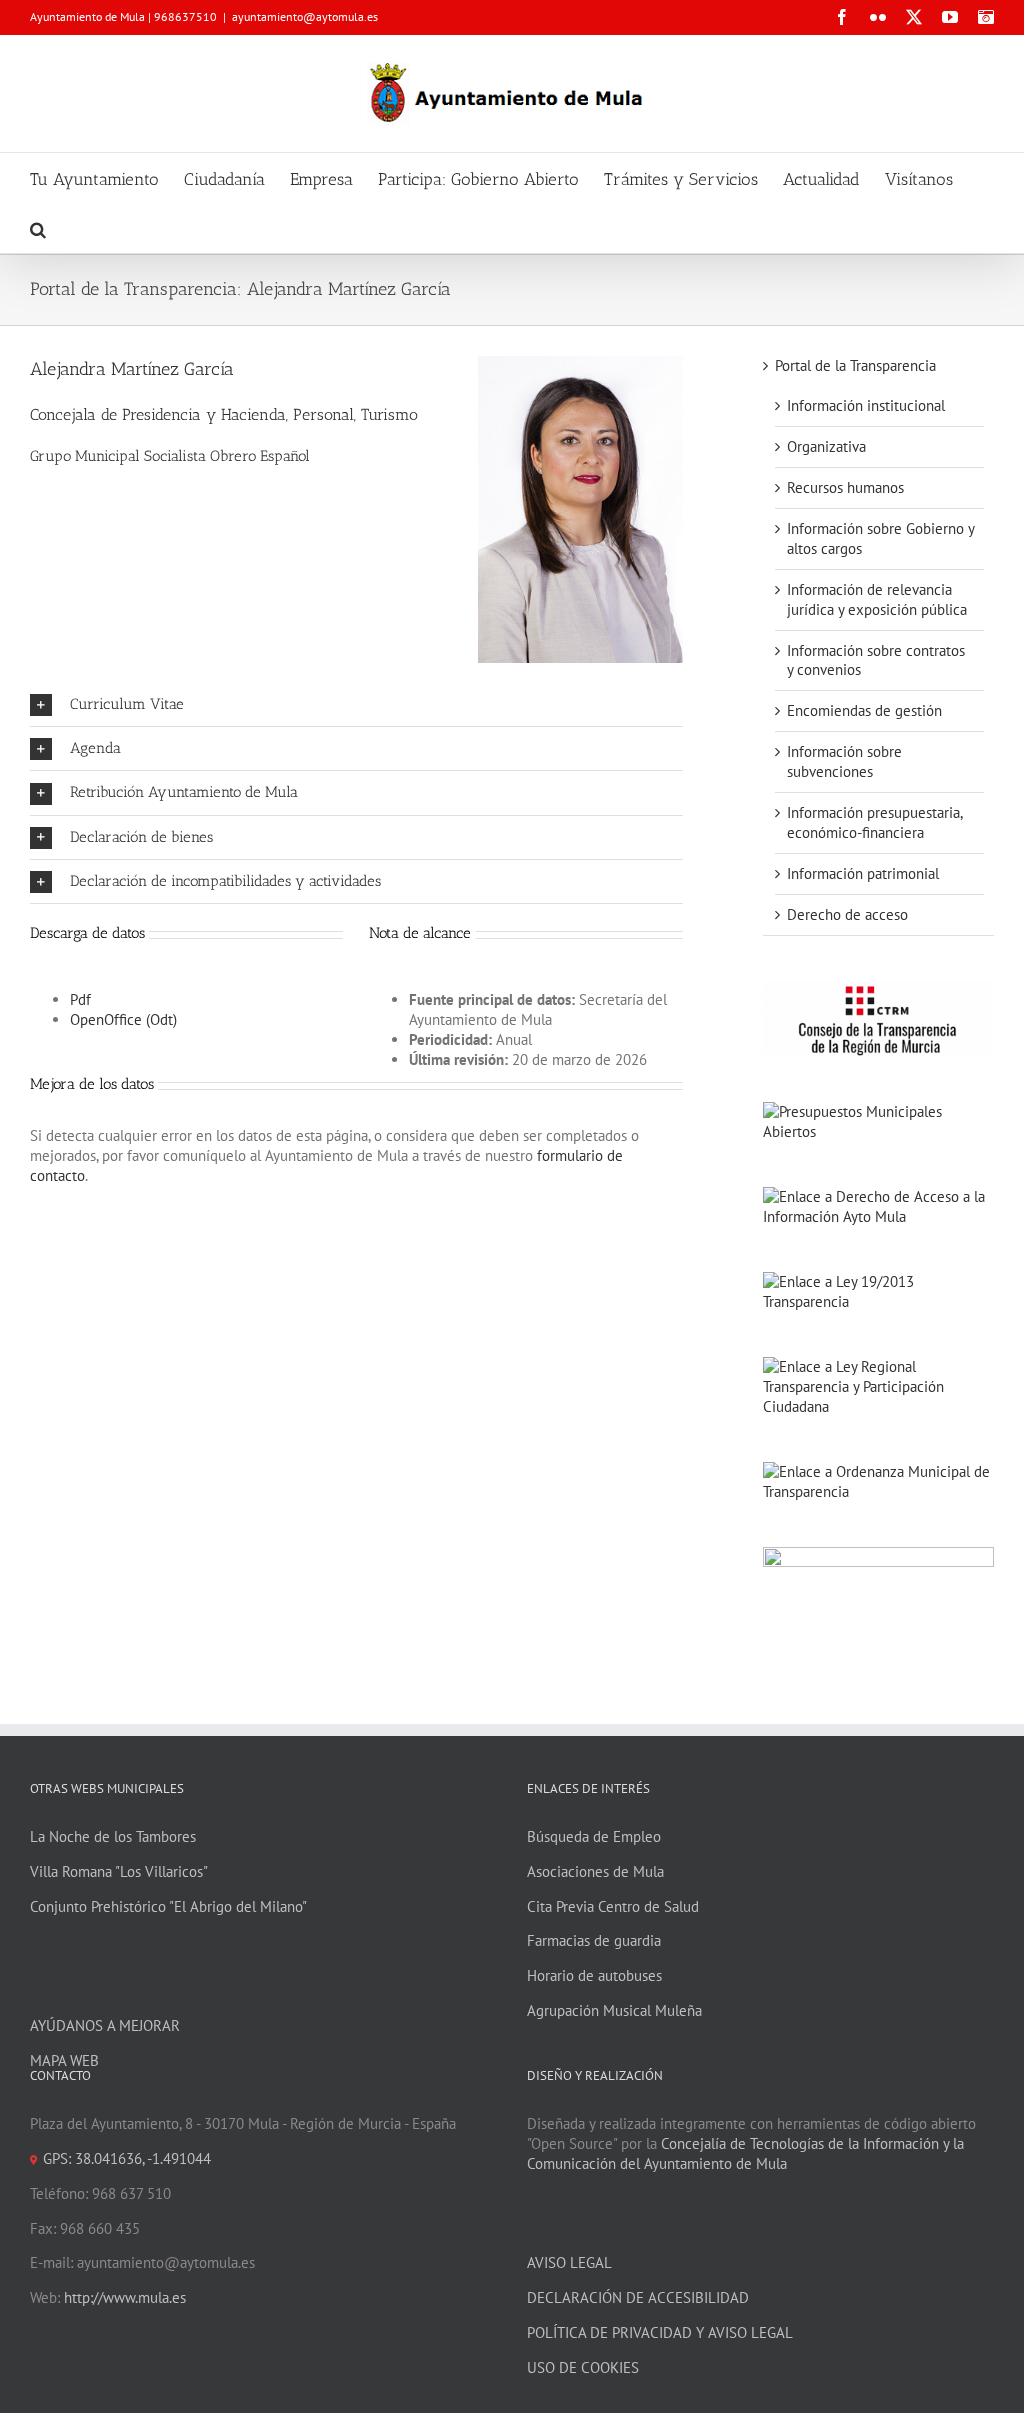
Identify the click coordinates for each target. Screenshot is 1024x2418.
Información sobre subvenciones (844, 761)
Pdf (80, 999)
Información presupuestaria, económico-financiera (874, 822)
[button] (38, 228)
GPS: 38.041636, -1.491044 (127, 2158)
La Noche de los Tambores (113, 1836)
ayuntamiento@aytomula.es (305, 16)
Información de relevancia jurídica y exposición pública (877, 599)
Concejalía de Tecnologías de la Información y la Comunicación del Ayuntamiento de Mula (745, 2153)
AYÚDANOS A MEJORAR (105, 2025)
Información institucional (866, 405)
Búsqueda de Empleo (594, 1836)
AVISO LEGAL (569, 2262)
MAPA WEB (64, 2060)
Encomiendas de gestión (864, 710)
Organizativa (826, 446)
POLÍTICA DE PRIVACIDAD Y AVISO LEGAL (660, 2332)
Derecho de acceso (847, 914)
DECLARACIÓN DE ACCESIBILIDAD (638, 2297)
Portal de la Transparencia (855, 365)
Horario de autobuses (594, 1975)
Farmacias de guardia (594, 1940)
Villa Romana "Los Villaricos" (119, 1871)
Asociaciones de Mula (595, 1871)
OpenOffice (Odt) (123, 1019)
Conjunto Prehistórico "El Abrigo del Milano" (168, 1906)
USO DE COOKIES (583, 2367)
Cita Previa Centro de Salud (613, 1906)
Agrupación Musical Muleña (614, 2010)
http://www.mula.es (125, 2297)
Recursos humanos (845, 487)
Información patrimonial (863, 873)
